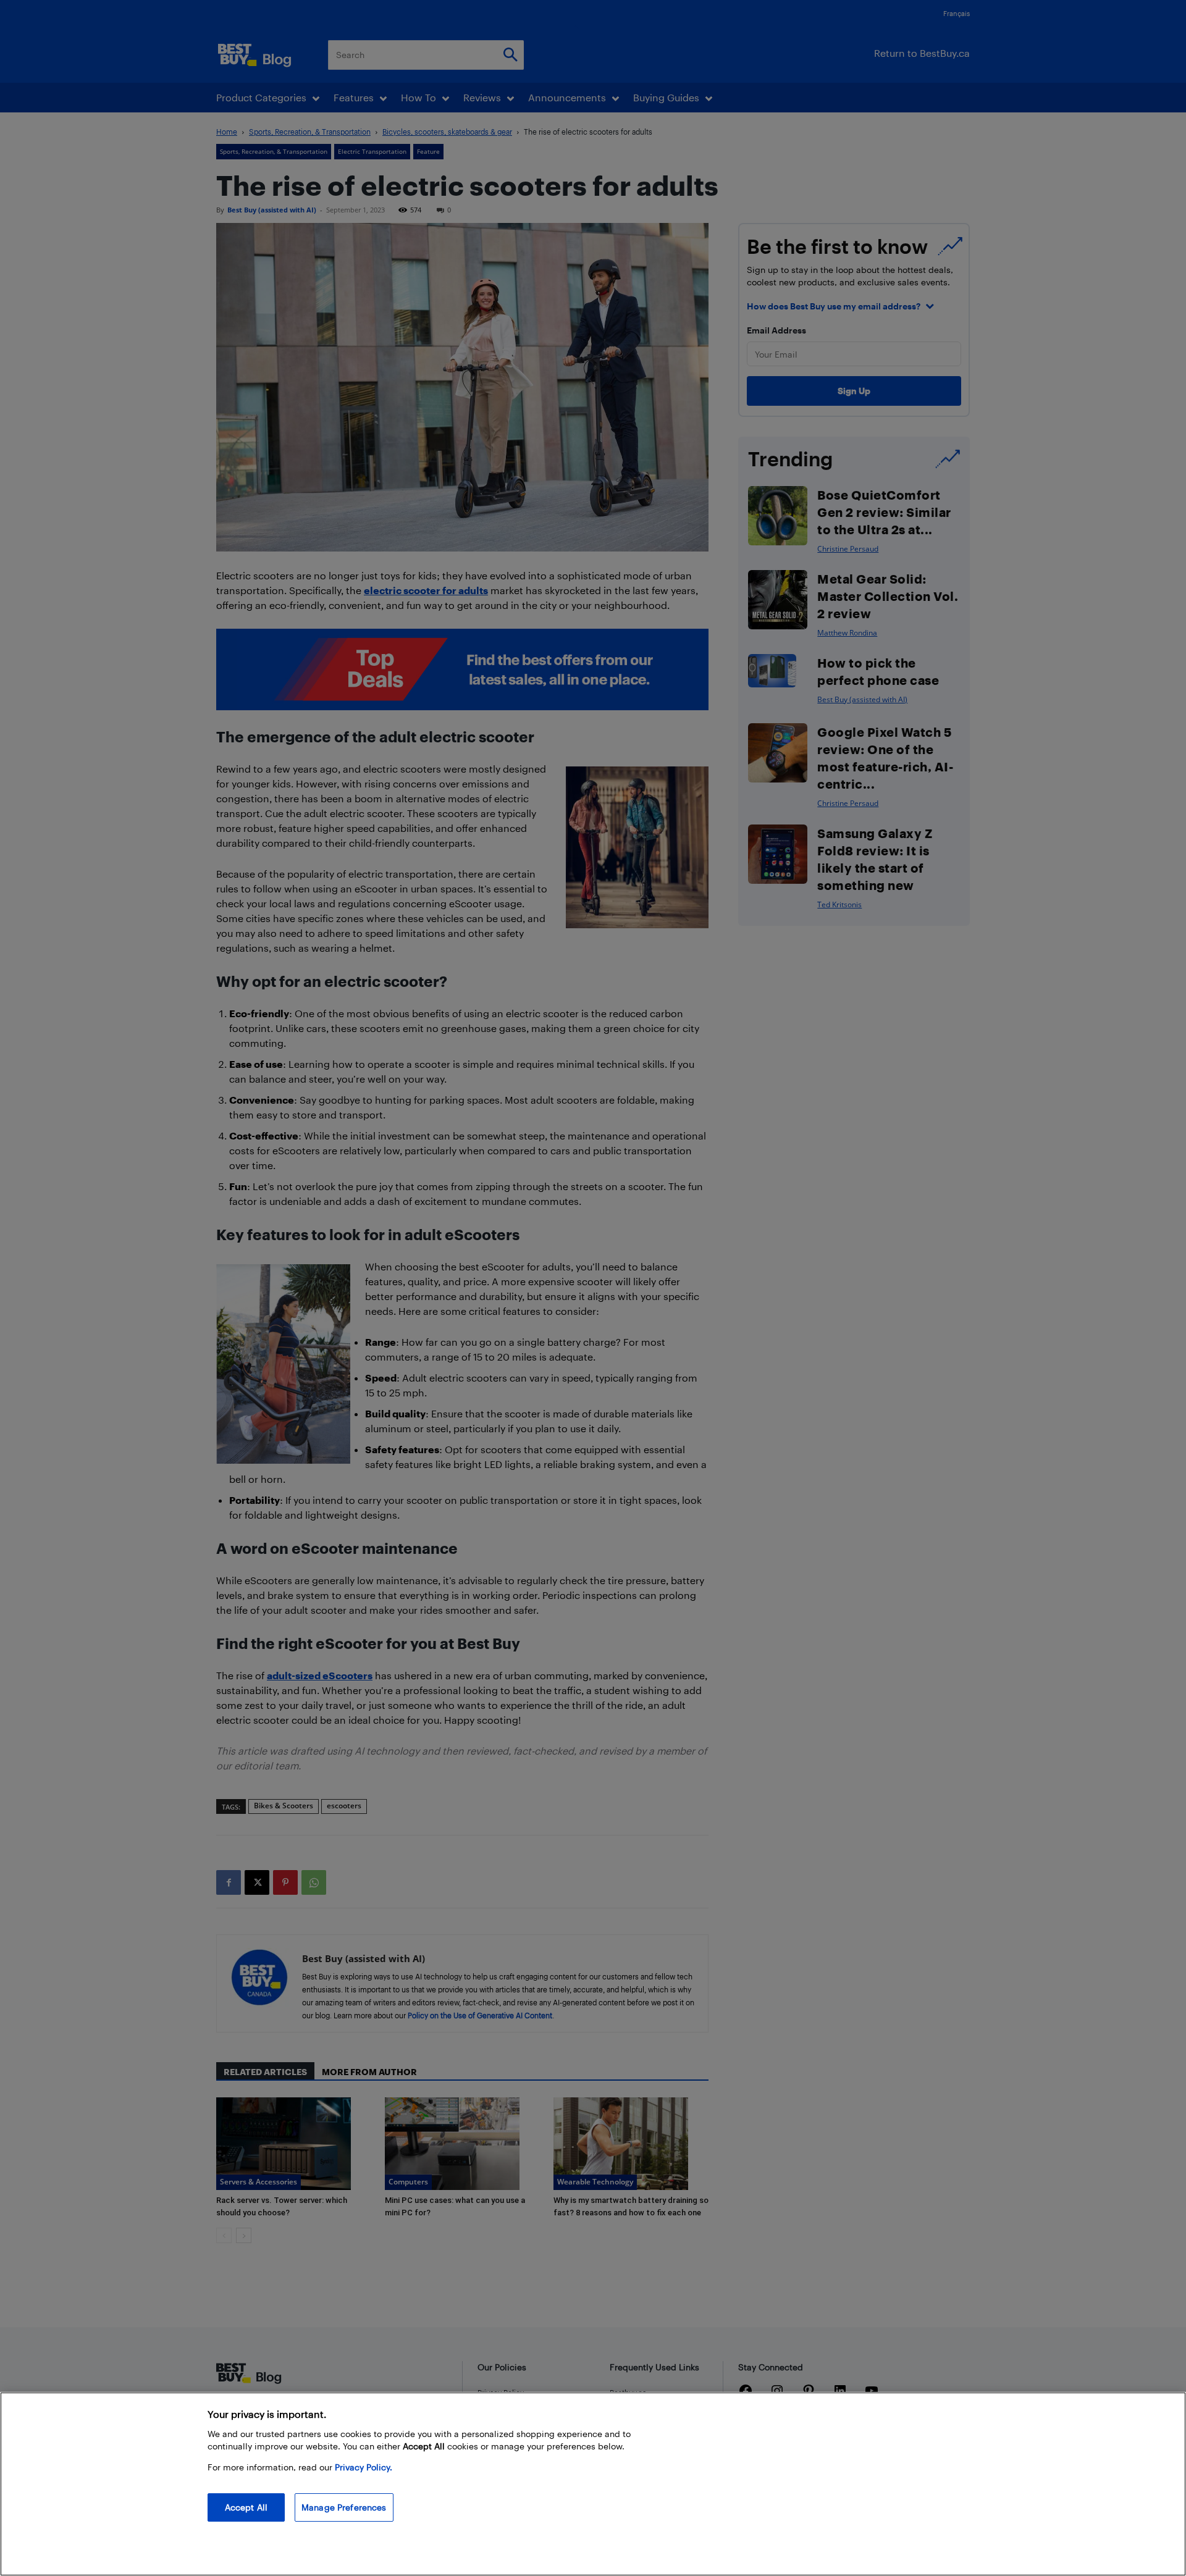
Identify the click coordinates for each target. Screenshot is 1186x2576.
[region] (593, 2484)
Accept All (246, 2507)
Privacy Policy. (364, 2467)
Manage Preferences (344, 2507)
